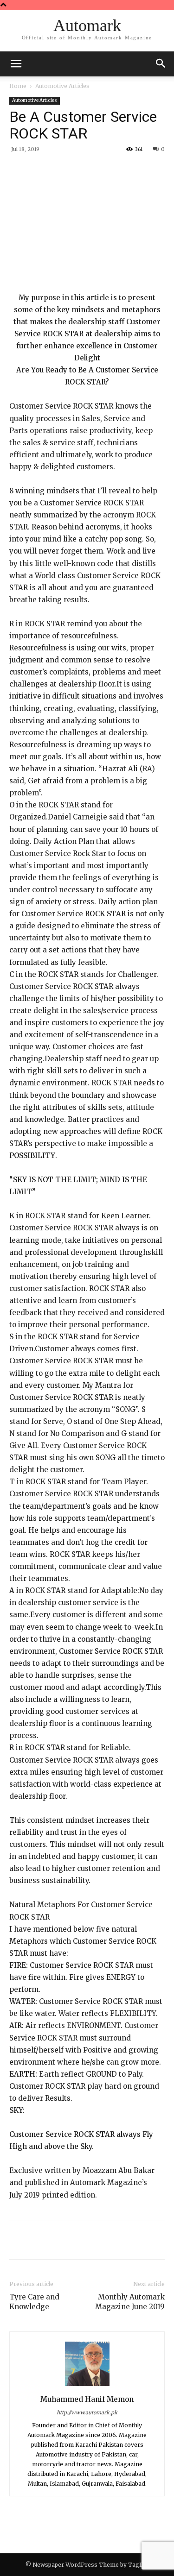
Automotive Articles (62, 86)
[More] (134, 170)
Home (18, 86)
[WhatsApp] (112, 170)
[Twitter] (69, 170)
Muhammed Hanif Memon (87, 2399)
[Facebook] (48, 170)
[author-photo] (87, 2386)
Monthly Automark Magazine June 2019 (130, 2302)
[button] (161, 64)
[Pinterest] (90, 170)
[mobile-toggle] (16, 64)
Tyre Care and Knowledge (34, 2302)
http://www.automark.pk (87, 2412)
